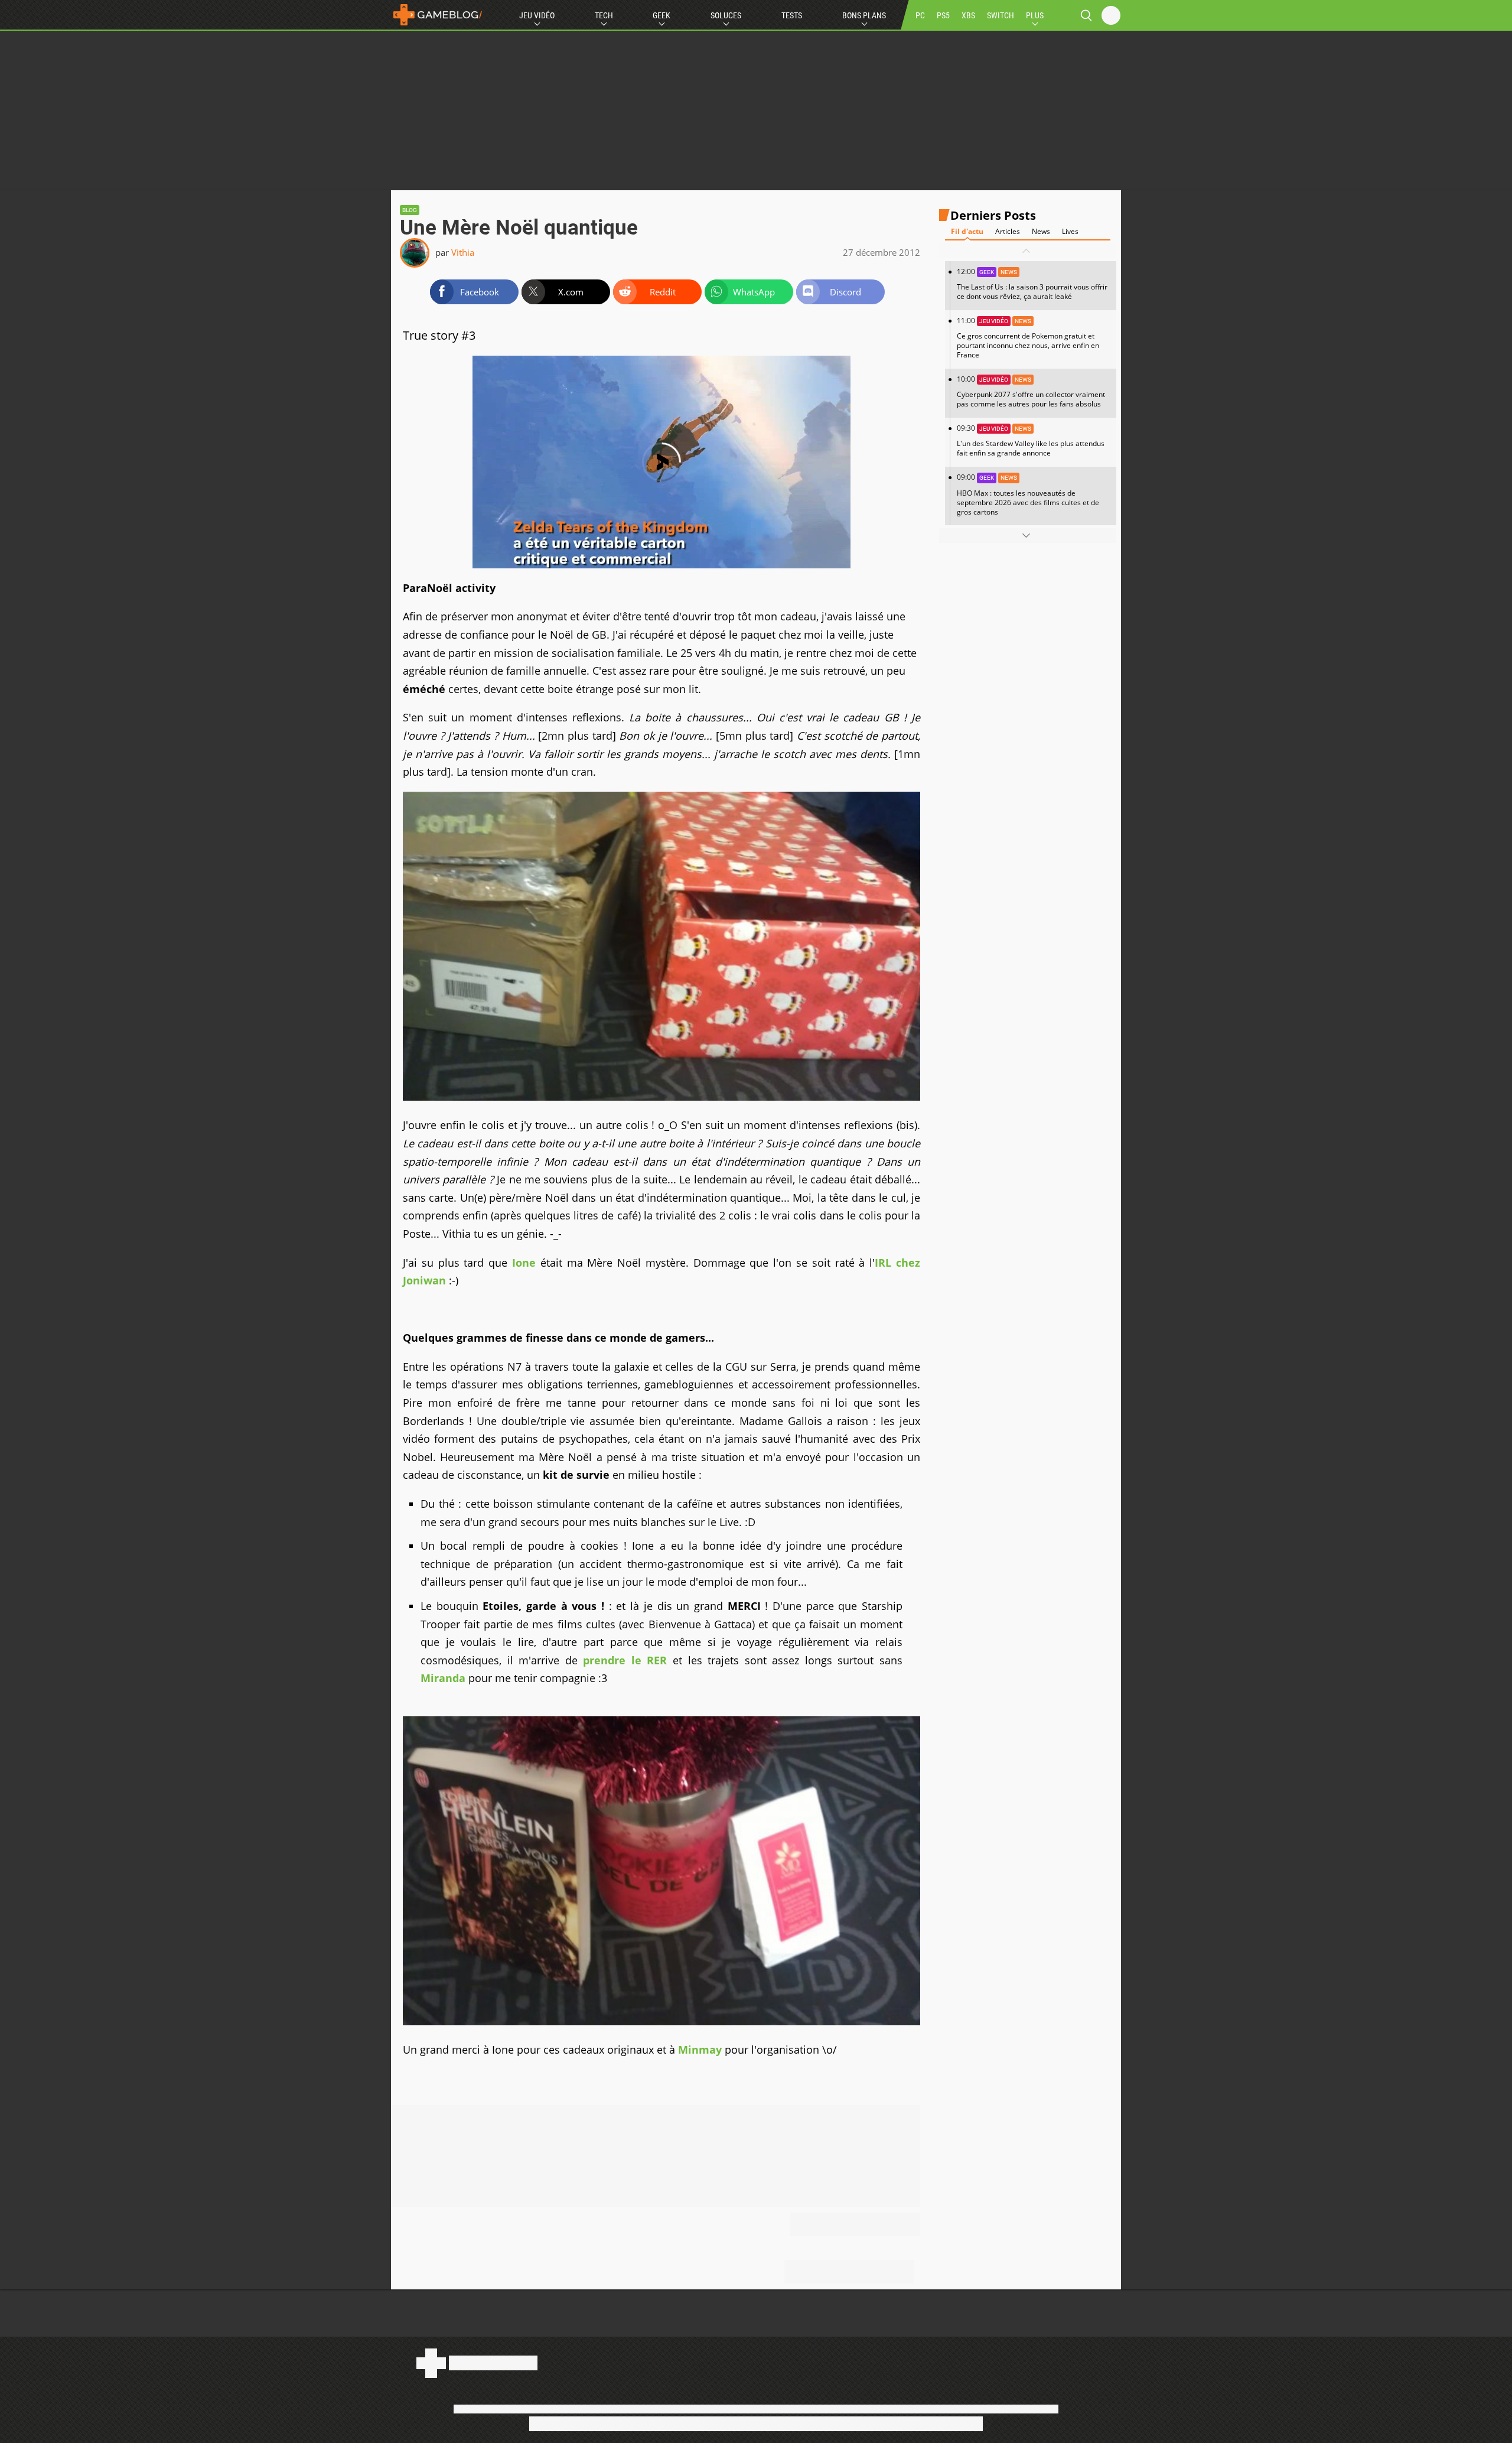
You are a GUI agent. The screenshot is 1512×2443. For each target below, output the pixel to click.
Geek (661, 15)
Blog (410, 210)
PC (920, 15)
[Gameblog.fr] (438, 15)
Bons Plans (864, 15)
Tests (792, 15)
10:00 (1031, 391)
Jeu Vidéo (537, 15)
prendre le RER (625, 1660)
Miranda (443, 1678)
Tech (604, 15)
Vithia (463, 252)
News (1041, 231)
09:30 (1031, 440)
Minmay (700, 2050)
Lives (1070, 231)
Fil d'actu (967, 231)
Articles (1008, 231)
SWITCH (1001, 15)
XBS (968, 15)
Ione (524, 1263)
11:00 (1028, 338)
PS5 (943, 15)
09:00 (1028, 494)
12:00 (1032, 284)
